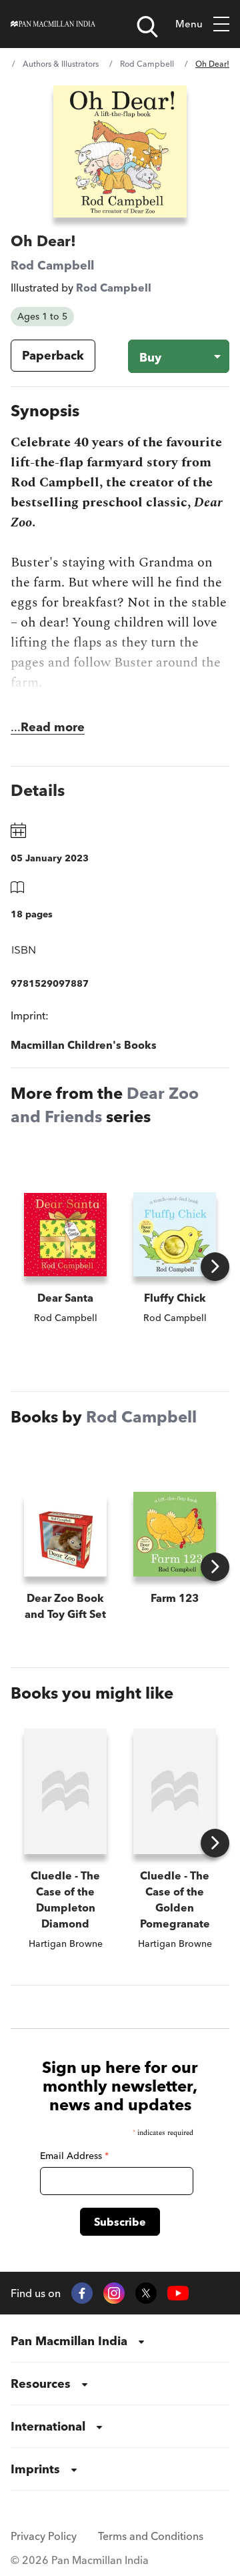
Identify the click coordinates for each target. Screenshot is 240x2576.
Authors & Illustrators (61, 64)
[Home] (53, 24)
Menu (189, 24)
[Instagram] (114, 2293)
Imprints (35, 2469)
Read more (53, 727)
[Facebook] (82, 2293)
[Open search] (147, 27)
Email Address (74, 2156)
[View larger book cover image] (120, 151)
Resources (41, 2384)
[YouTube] (178, 2293)
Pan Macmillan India (69, 2341)
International (48, 2426)
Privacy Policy (44, 2536)
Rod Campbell (147, 64)
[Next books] (215, 1267)
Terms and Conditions (151, 2536)
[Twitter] (146, 2293)
